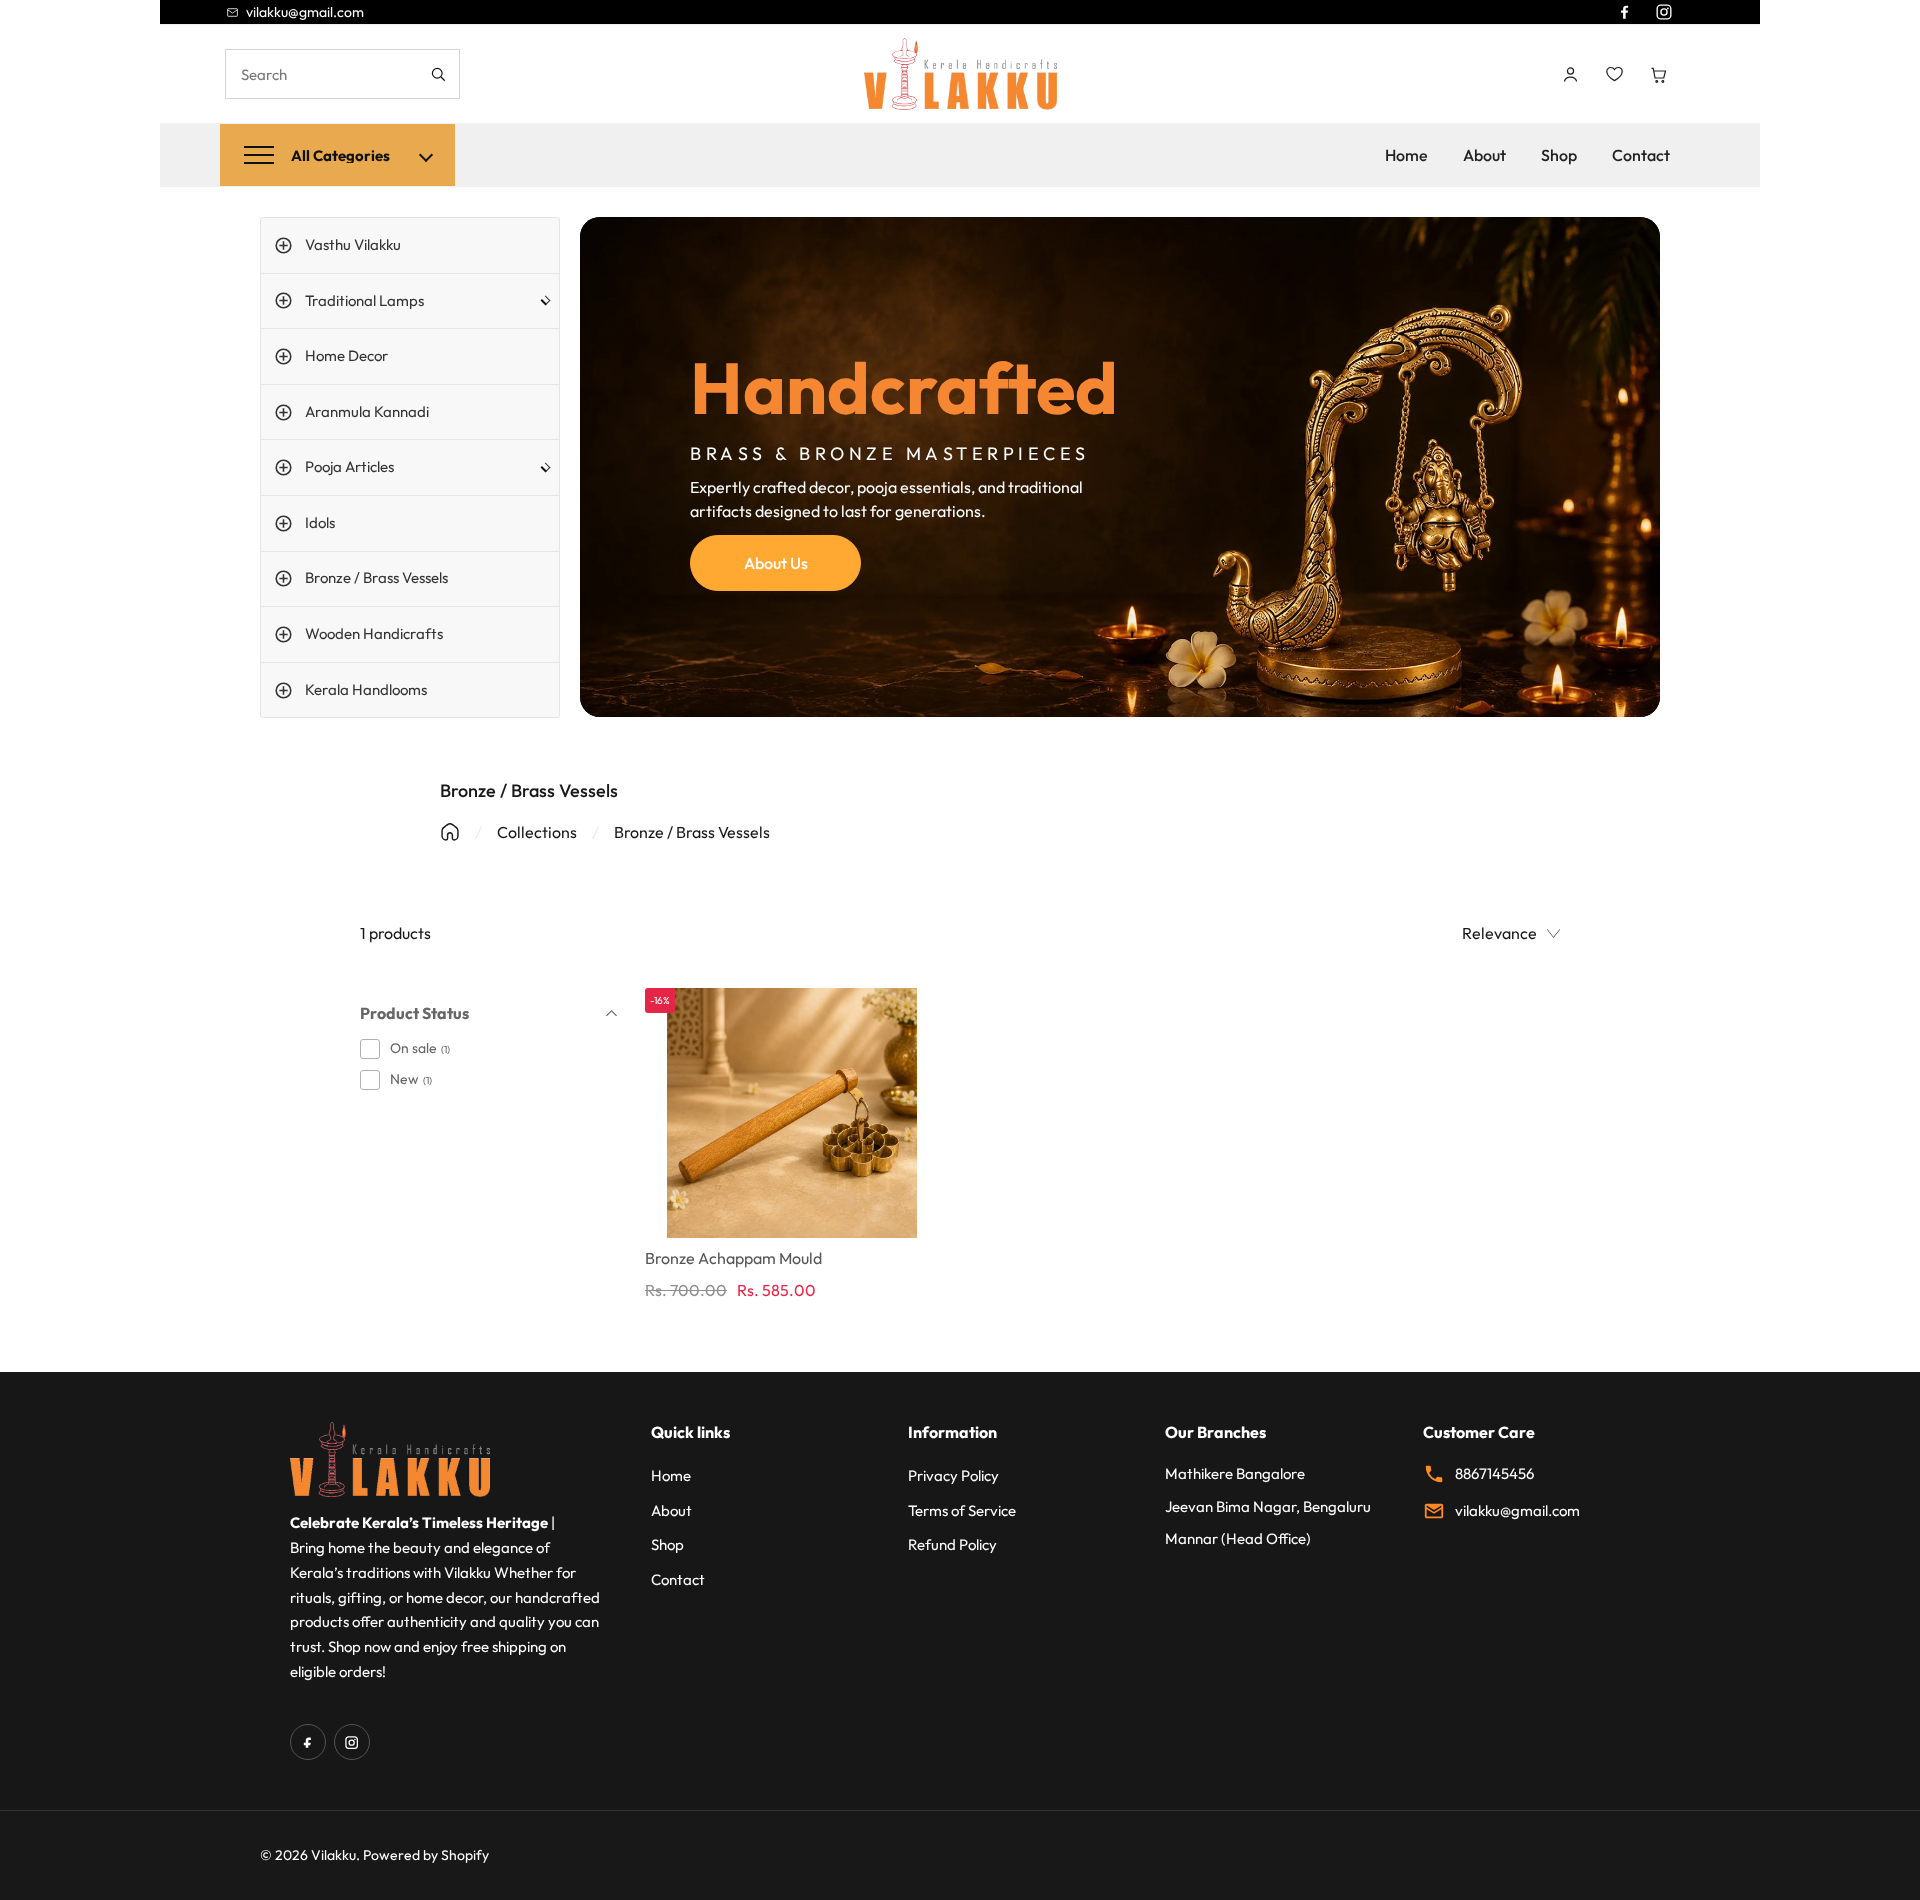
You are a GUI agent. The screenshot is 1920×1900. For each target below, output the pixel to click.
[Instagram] (1664, 12)
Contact (1641, 155)
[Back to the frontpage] (450, 832)
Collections (537, 832)
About (1484, 155)
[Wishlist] (1614, 74)
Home (1406, 155)
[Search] (437, 74)
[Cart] (1658, 74)
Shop (1559, 155)
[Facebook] (1624, 12)
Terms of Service (962, 1510)
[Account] (1570, 74)
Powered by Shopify (426, 1855)
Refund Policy (952, 1544)
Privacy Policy (953, 1475)
